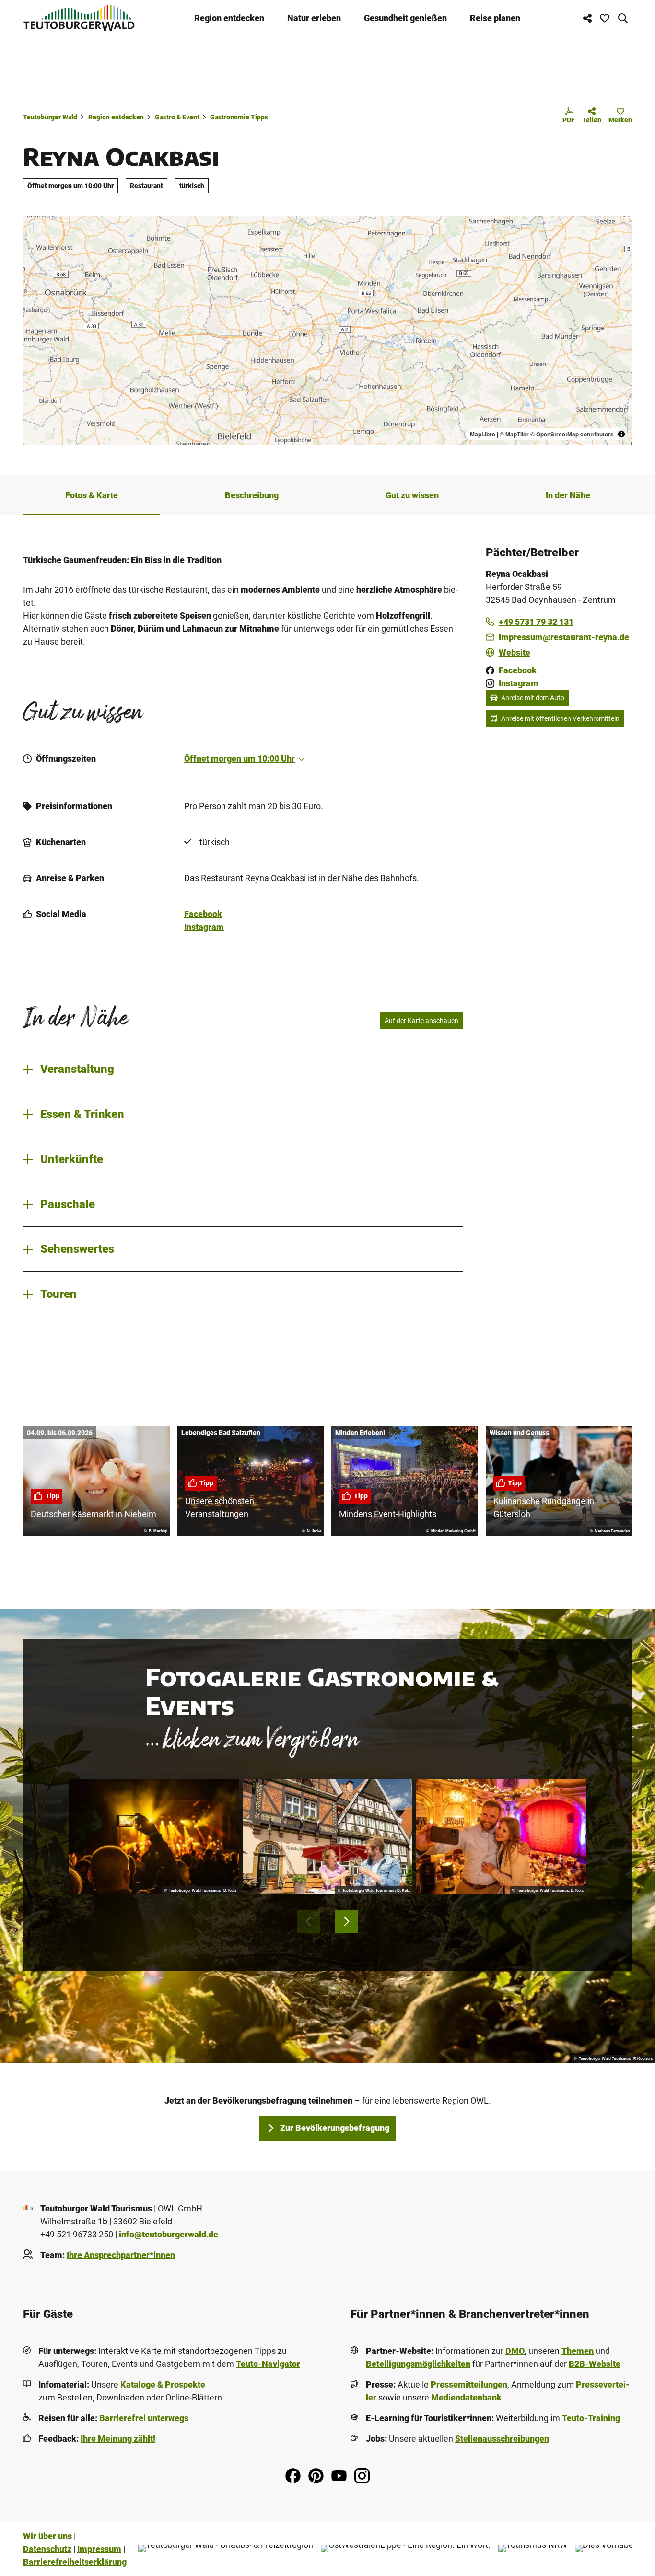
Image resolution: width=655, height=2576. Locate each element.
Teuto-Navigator (268, 2364)
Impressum (99, 2549)
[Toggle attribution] (621, 434)
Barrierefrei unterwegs (144, 2418)
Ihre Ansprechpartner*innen (121, 2255)
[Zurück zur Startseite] (79, 18)
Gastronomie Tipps (239, 117)
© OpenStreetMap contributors (572, 434)
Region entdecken (229, 18)
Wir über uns (47, 2536)
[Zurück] (308, 1921)
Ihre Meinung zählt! (118, 2439)
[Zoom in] (35, 228)
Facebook (203, 914)
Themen (578, 2351)
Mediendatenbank (466, 2397)
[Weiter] (347, 1921)
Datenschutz (47, 2549)
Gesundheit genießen (405, 18)
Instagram (204, 927)
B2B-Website (595, 2364)
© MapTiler (514, 434)
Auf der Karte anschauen (421, 1021)
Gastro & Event (177, 117)
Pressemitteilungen (469, 2384)
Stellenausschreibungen (502, 2439)
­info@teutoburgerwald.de (169, 2234)
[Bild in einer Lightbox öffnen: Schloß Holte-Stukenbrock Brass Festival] (154, 1837)
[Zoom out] (35, 242)
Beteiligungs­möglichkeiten (418, 2364)
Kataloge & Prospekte (163, 2384)
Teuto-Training (591, 2418)
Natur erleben (314, 18)
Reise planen (495, 18)
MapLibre (483, 434)
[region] (327, 330)
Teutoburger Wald (50, 117)
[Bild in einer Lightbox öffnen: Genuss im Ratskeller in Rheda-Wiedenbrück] (327, 1837)
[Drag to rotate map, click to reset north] (35, 256)
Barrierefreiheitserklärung (75, 2562)
